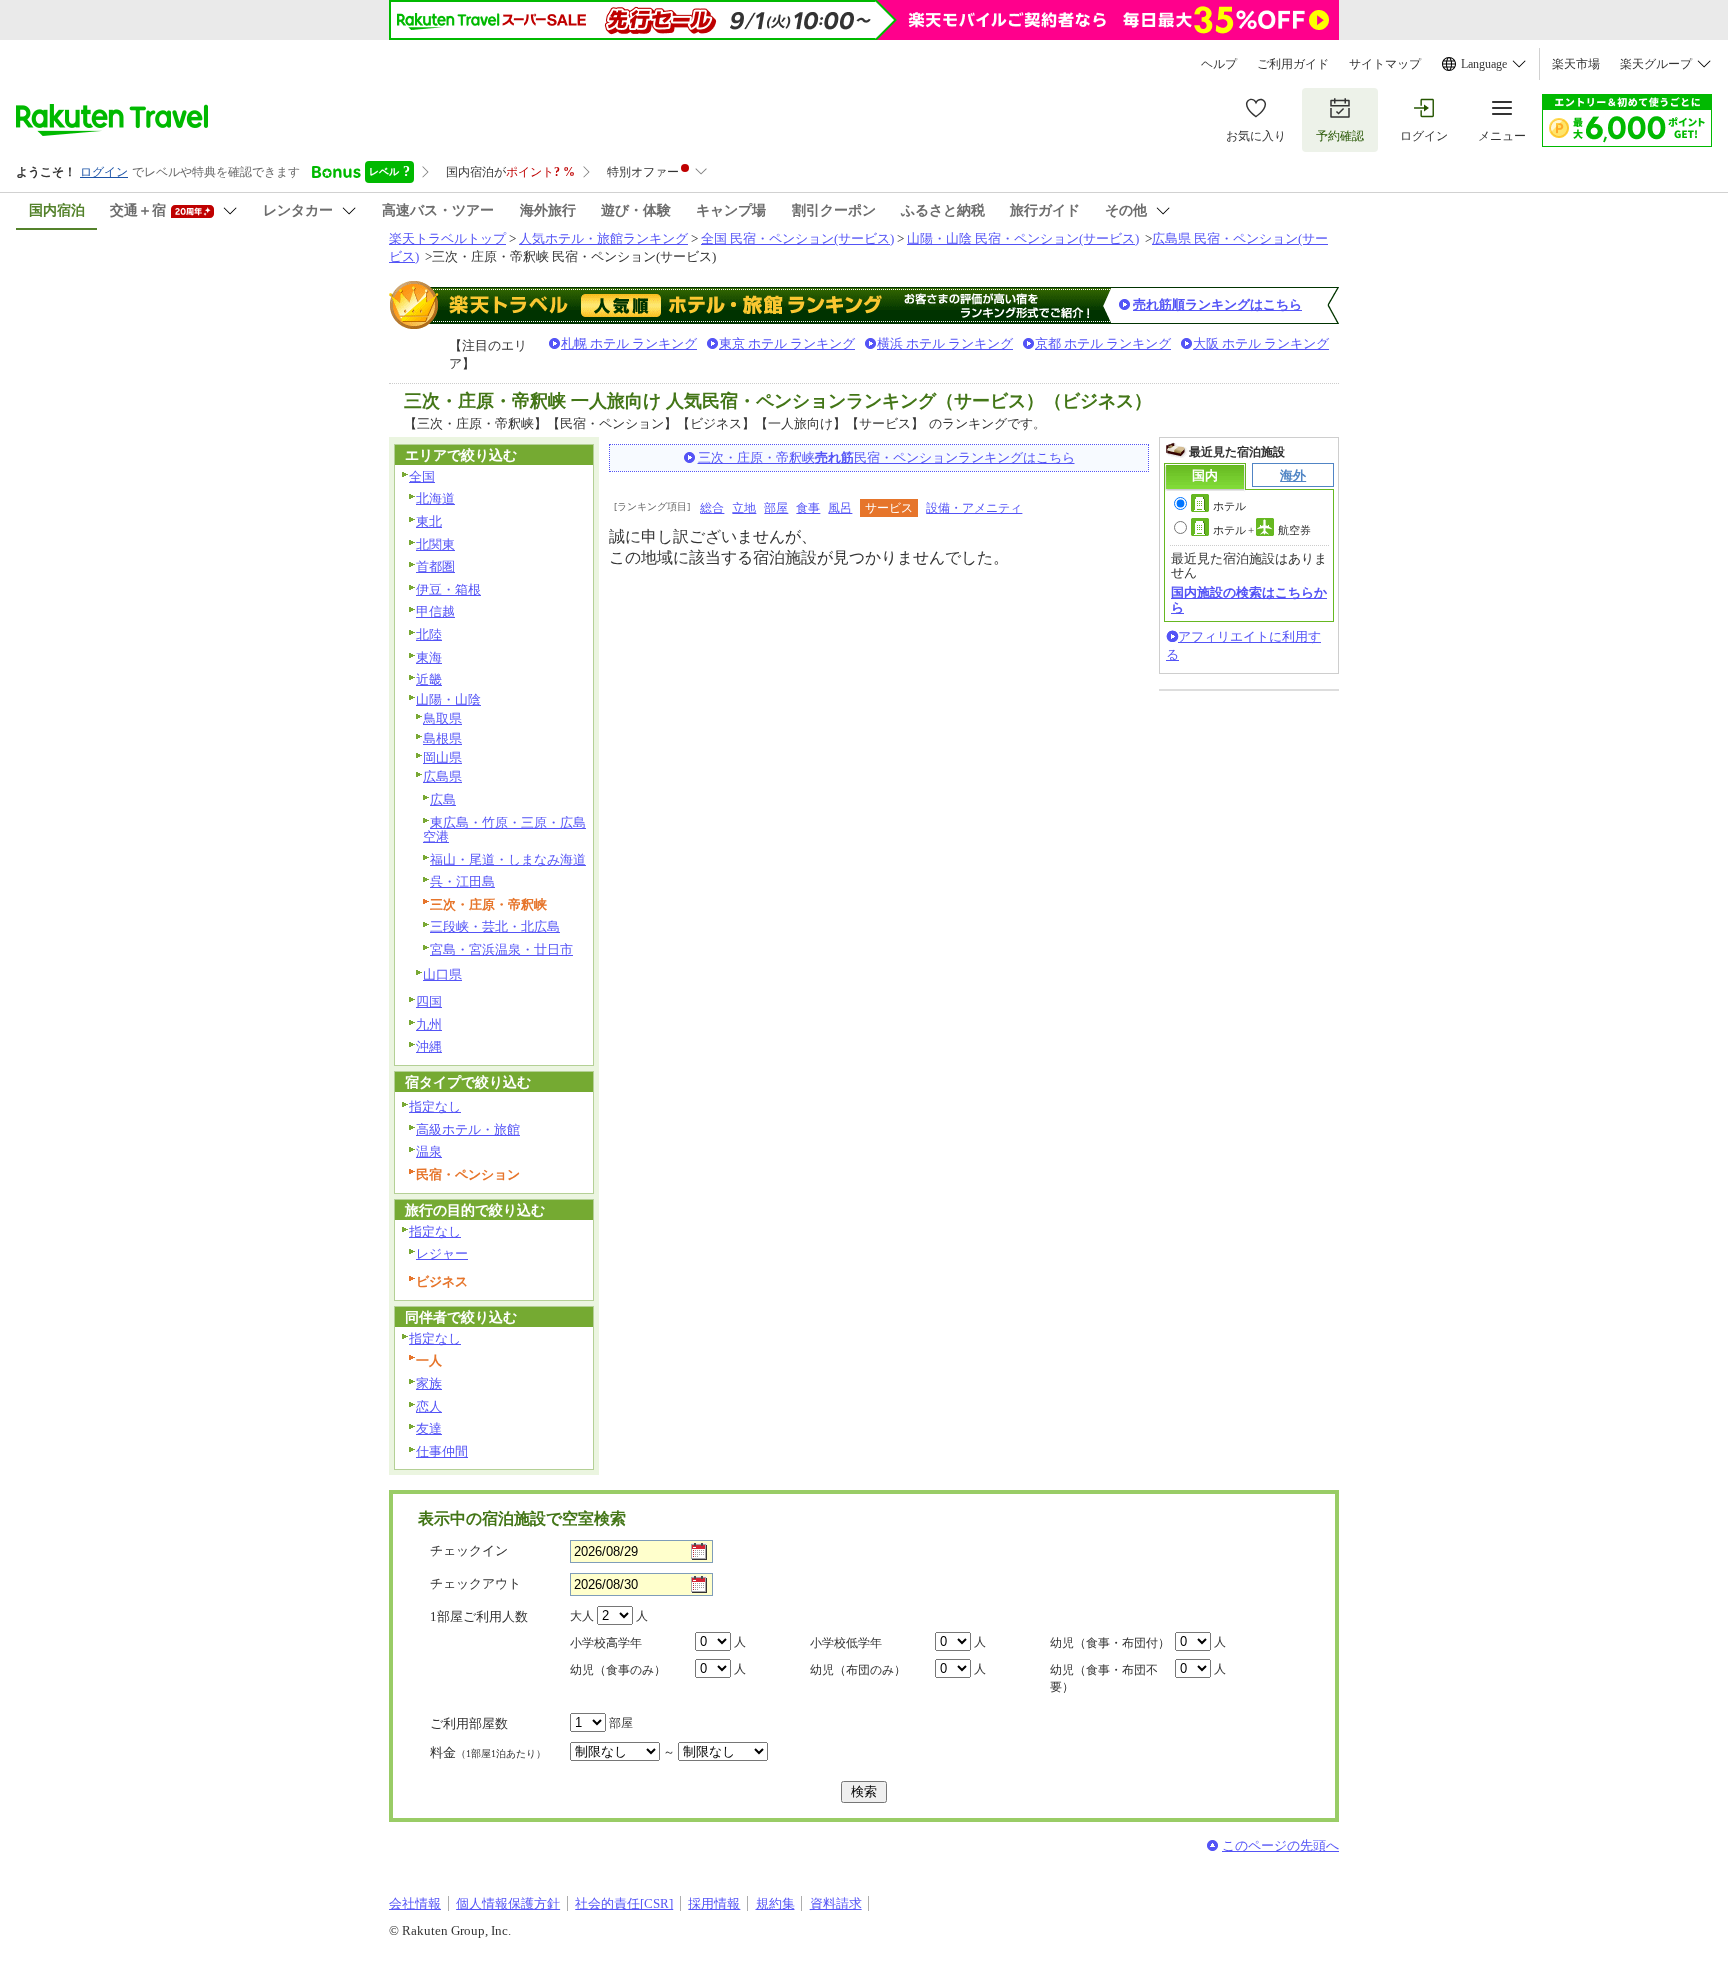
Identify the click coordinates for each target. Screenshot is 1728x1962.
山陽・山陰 (448, 699)
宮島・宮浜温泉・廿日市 (501, 949)
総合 (712, 508)
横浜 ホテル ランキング (945, 343)
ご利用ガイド (1293, 64)
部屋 (776, 508)
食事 (808, 508)
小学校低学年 (846, 1643)
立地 (744, 508)
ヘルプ (1219, 64)
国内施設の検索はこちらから (1249, 599)
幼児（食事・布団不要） (1104, 1678)
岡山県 (442, 757)
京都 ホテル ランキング (1103, 343)
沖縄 (429, 1046)
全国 (422, 476)
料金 (488, 1752)
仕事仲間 (442, 1451)
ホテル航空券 (1262, 530)
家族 (429, 1383)
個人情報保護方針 (508, 1903)
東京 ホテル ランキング (787, 343)
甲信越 (435, 611)
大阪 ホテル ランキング (1261, 343)
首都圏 (435, 566)
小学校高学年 (606, 1643)
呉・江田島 (462, 881)
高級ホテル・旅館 (468, 1129)
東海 (429, 657)
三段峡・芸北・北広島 (495, 926)
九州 (429, 1024)
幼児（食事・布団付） (1110, 1643)
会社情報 (415, 1903)
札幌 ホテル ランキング (629, 343)
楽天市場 (1576, 64)
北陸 (429, 634)
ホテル (1229, 506)
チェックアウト (475, 1583)
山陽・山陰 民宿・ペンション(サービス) (1023, 238)
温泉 (429, 1151)
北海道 (435, 498)
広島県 (442, 776)
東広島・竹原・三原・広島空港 (504, 830)
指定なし (435, 1106)
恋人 (429, 1406)
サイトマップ (1385, 64)
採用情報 (714, 1903)
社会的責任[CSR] (624, 1903)
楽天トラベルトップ (447, 238)
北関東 (435, 544)
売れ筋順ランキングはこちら (1217, 304)
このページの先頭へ (1280, 1845)
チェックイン (469, 1550)
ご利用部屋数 (469, 1723)
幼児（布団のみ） (858, 1670)
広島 (443, 799)
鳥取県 (442, 718)
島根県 (442, 738)
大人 (582, 1616)
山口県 (442, 974)
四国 (429, 1001)
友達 (429, 1428)
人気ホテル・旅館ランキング (603, 238)
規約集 (775, 1903)
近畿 (429, 679)
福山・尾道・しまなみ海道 (508, 859)
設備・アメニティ (974, 508)
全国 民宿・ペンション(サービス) (797, 238)
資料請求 (836, 1903)
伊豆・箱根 (448, 589)
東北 (429, 521)
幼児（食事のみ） (618, 1670)
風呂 (840, 508)
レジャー (442, 1253)
